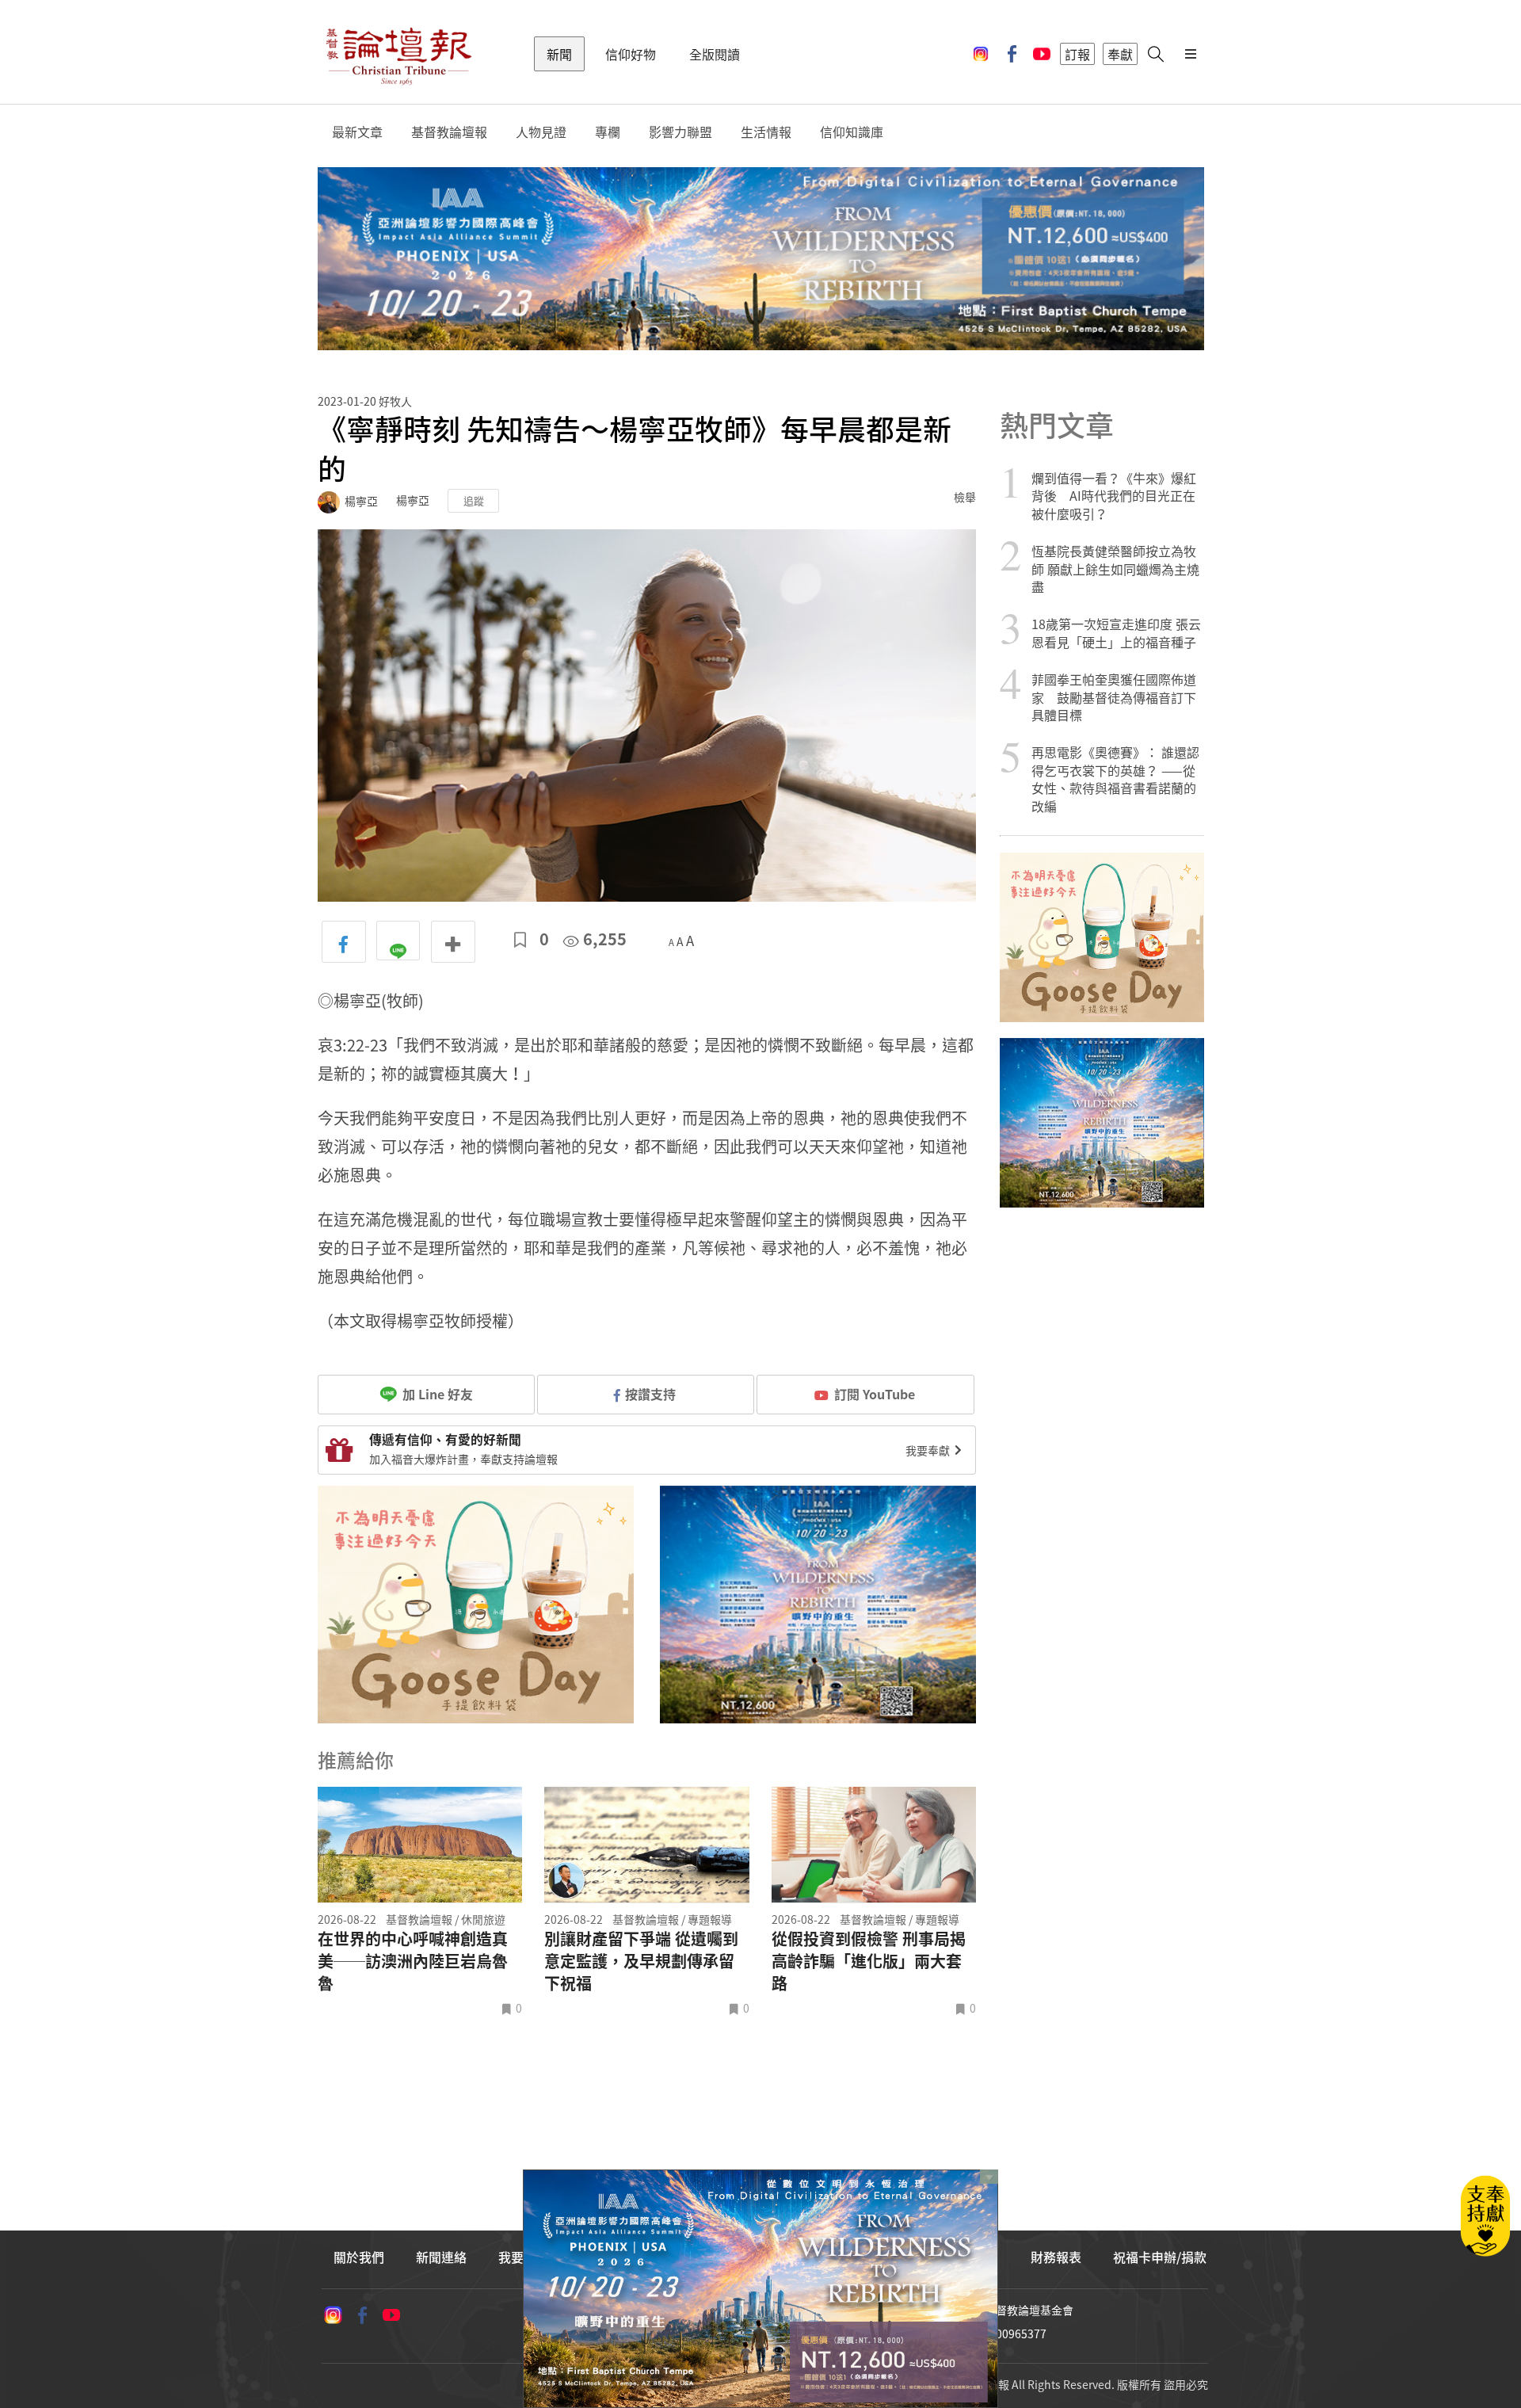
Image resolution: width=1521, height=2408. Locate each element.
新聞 (559, 54)
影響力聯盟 (680, 132)
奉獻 (1120, 54)
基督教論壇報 (449, 132)
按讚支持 (650, 1394)
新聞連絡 (441, 2257)
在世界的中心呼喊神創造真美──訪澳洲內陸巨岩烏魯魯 (413, 1961)
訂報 (1077, 54)
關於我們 (359, 2257)
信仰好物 (631, 54)
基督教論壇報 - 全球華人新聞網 (398, 54)
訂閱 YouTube (875, 1394)
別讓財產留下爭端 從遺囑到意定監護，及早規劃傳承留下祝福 (641, 1961)
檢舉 (965, 497)
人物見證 (541, 132)
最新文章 (357, 132)
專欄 (608, 132)
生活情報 (766, 132)
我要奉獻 (929, 1450)
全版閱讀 (715, 54)
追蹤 (474, 500)
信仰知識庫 (852, 132)
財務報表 (1056, 2257)
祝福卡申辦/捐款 (1160, 2257)
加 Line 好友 (436, 1394)
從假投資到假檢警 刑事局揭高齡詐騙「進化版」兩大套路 (869, 1961)
